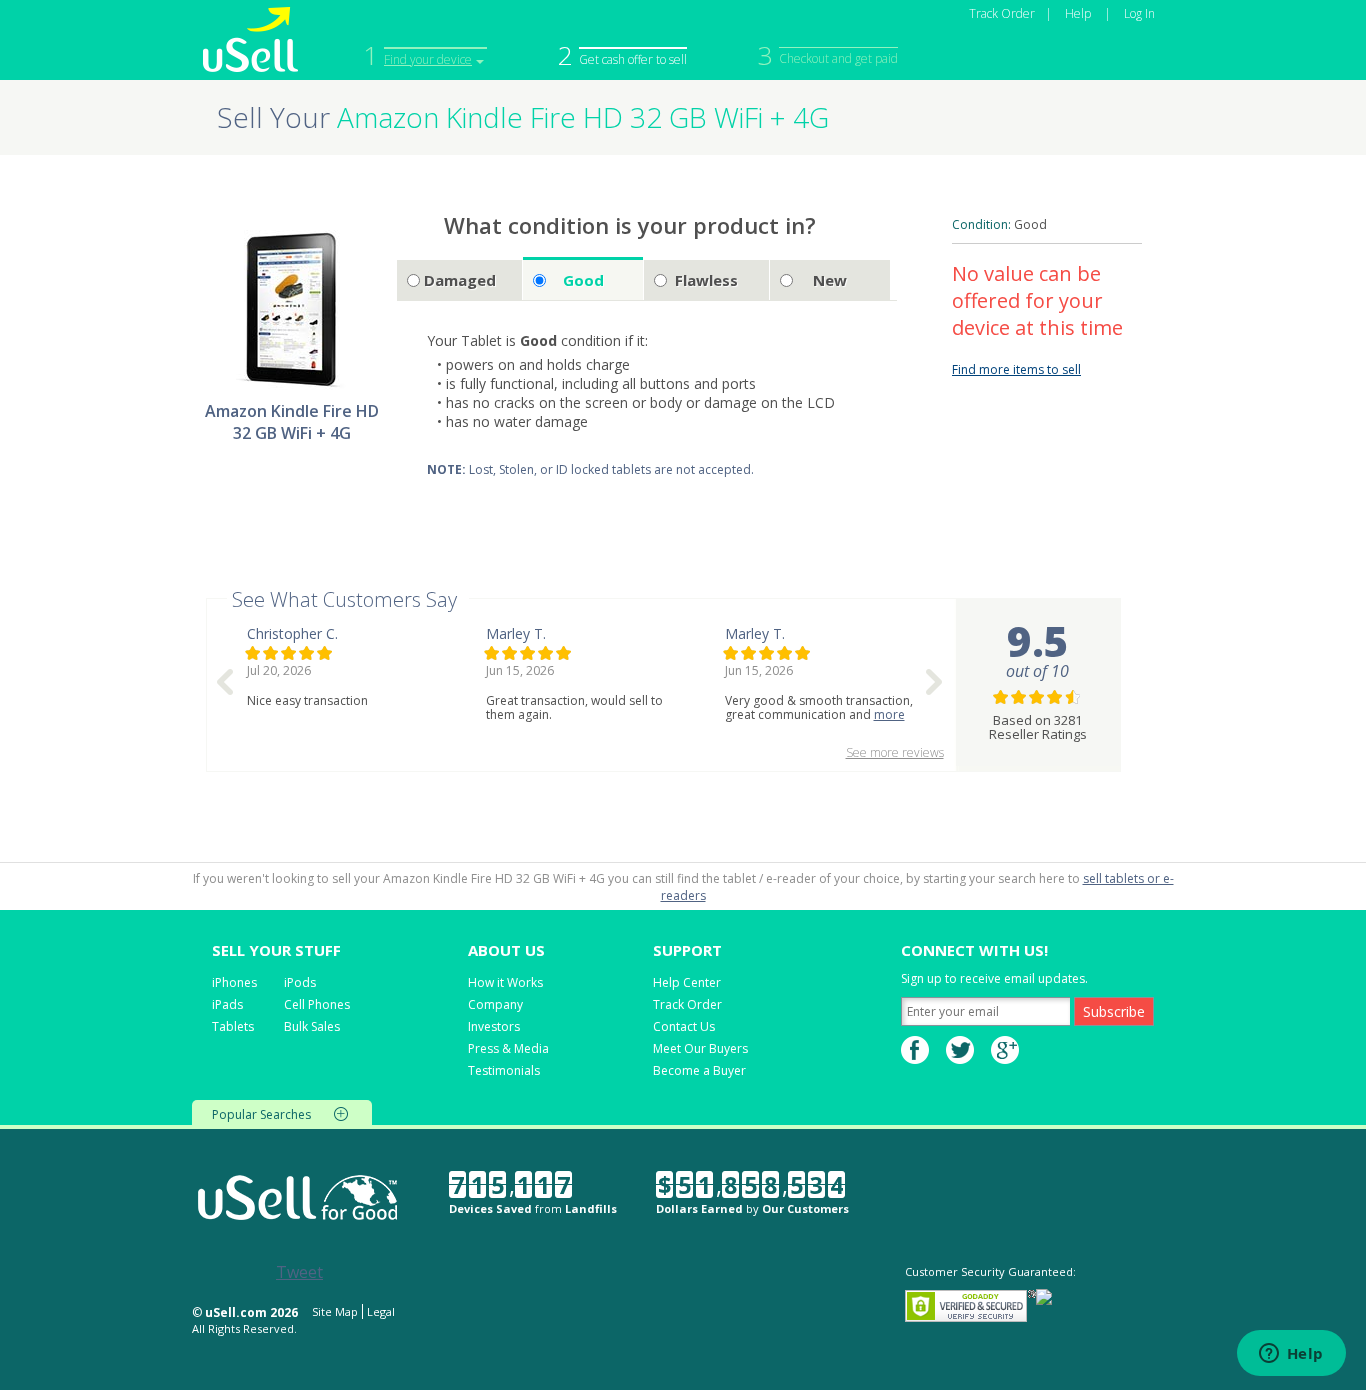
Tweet (299, 1272)
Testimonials (504, 1070)
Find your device (428, 59)
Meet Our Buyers (700, 1048)
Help (1078, 13)
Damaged (460, 280)
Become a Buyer (699, 1070)
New (830, 280)
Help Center (687, 982)
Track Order (1002, 13)
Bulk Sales (312, 1026)
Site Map (335, 1311)
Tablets (233, 1026)
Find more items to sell (1016, 369)
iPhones (234, 982)
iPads (227, 1004)
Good (583, 280)
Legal (381, 1311)
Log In (1139, 13)
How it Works (505, 982)
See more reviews (895, 752)
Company (495, 1004)
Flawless (706, 280)
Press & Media (508, 1048)
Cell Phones (317, 1004)
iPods (300, 982)
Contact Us (684, 1026)
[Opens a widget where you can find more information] (1291, 1355)
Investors (494, 1026)
